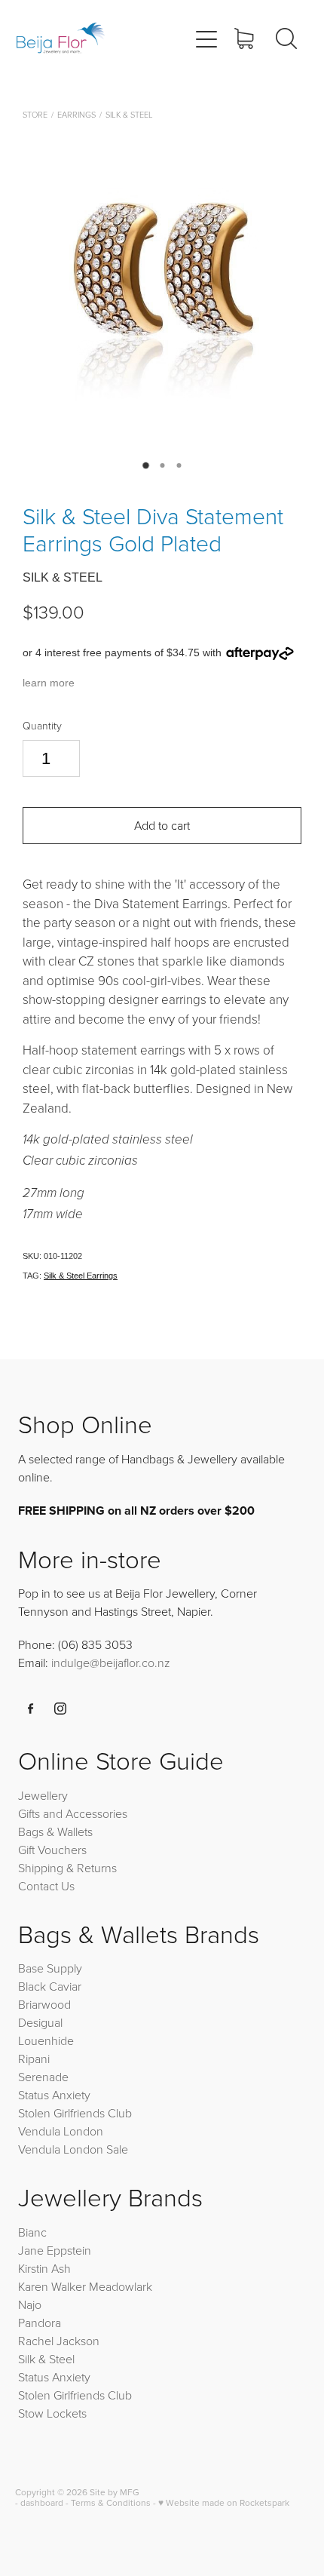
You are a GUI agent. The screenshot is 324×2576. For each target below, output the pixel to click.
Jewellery (43, 1795)
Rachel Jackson (59, 2341)
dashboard (42, 2502)
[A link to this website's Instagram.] (60, 1709)
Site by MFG (115, 2492)
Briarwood (44, 2004)
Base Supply (50, 1968)
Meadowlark (121, 2286)
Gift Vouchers (52, 1850)
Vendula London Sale (73, 2149)
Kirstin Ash (44, 2268)
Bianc (34, 2232)
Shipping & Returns (67, 1868)
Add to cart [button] (162, 825)
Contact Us (46, 1886)
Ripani (34, 2059)
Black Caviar (50, 1986)
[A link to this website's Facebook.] (31, 1709)
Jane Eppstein (56, 2250)
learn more (49, 683)
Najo (30, 2304)
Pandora (40, 2323)
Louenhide (46, 2040)
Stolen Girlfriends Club (75, 2113)
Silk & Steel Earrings (81, 1276)
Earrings (76, 114)
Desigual (40, 2022)
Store (35, 114)
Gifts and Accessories (73, 1813)
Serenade (43, 2077)
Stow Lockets (52, 2413)
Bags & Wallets (55, 1831)
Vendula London (61, 2131)
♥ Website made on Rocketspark (224, 2502)
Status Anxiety (54, 2095)
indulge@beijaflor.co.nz (111, 1663)
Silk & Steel (129, 114)
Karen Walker (52, 2286)
